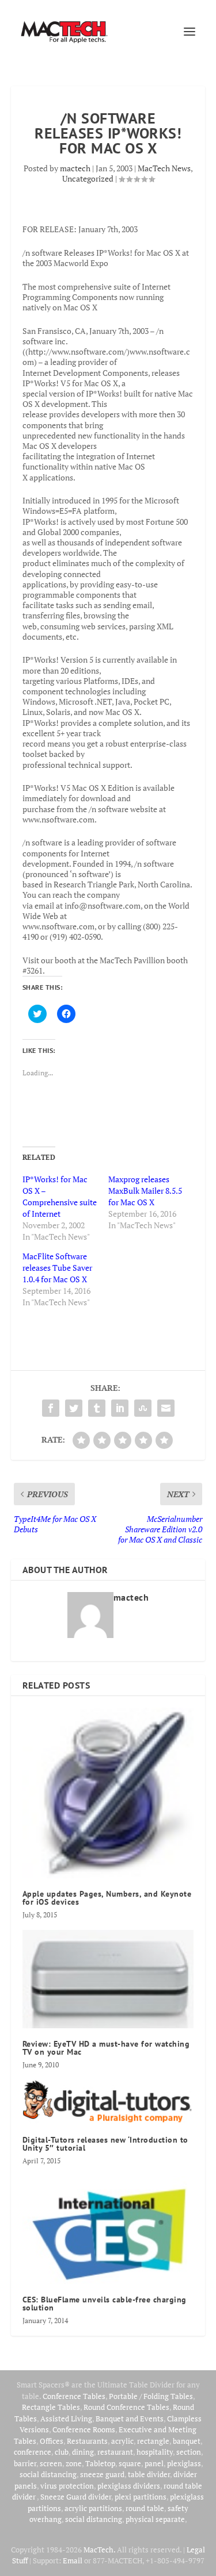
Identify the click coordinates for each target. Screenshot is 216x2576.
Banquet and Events (130, 2419)
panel (154, 2463)
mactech (75, 168)
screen (51, 2463)
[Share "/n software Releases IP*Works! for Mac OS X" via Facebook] (51, 1408)
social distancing (48, 2474)
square (130, 2463)
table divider (149, 2474)
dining (83, 2452)
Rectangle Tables (51, 2407)
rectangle (153, 2441)
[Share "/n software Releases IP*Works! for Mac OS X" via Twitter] (74, 1408)
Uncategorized (88, 178)
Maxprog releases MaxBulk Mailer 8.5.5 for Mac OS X (145, 1191)
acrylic (122, 2441)
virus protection (67, 2486)
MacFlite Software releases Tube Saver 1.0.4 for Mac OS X (57, 1268)
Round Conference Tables (126, 2407)
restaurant (115, 2452)
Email (73, 2560)
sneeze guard (102, 2474)
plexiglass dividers (129, 2486)
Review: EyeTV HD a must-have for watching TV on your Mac (106, 2048)
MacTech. (99, 2550)
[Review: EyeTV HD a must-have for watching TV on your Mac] (108, 1979)
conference (33, 2452)
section (189, 2452)
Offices (52, 2441)
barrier (25, 2463)
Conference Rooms (84, 2429)
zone (74, 2463)
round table (145, 2508)
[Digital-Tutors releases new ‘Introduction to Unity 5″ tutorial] (108, 2102)
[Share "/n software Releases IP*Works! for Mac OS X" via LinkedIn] (120, 1408)
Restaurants (87, 2441)
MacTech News (164, 168)
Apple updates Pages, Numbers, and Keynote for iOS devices (107, 1898)
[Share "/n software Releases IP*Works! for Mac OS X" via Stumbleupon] (143, 1408)
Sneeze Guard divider (76, 2497)
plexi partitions (141, 2497)
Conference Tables (74, 2396)
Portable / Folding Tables (151, 2396)
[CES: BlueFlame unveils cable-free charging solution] (108, 2230)
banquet (187, 2441)
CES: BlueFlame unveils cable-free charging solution (105, 2304)
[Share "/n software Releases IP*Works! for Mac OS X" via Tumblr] (97, 1408)
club (62, 2452)
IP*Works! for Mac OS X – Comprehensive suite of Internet (60, 1196)
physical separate (155, 2519)
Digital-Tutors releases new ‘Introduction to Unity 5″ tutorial (105, 2144)
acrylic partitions (93, 2508)
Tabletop (100, 2463)
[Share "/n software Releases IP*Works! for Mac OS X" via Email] (166, 1408)
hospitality (155, 2452)
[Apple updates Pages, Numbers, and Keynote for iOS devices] (108, 1793)
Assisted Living (66, 2419)
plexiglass (184, 2463)
